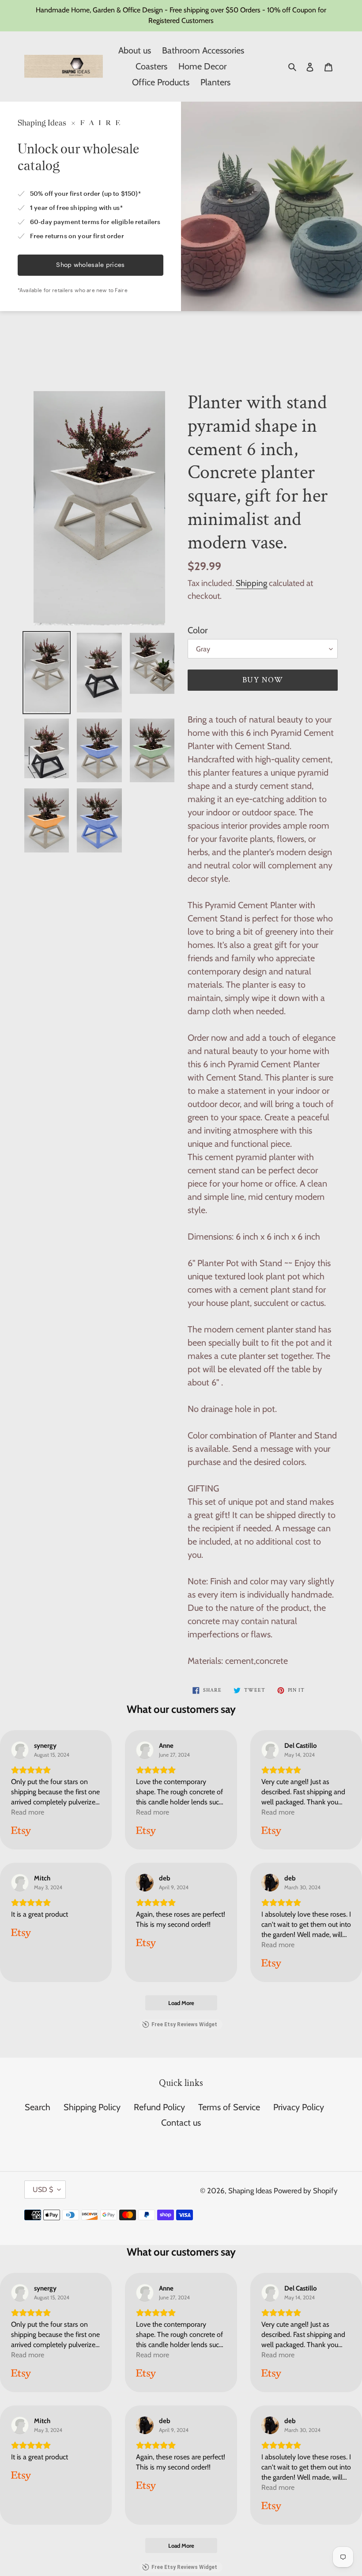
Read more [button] (28, 1812)
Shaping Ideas (251, 2191)
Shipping (251, 583)
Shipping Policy (92, 2107)
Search (38, 2107)
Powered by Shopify (306, 2191)
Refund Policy (159, 2107)
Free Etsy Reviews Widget (184, 2024)
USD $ (43, 2190)
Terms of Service (229, 2107)
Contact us (181, 2123)
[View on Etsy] (20, 1750)
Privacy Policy (299, 2107)
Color (198, 630)
